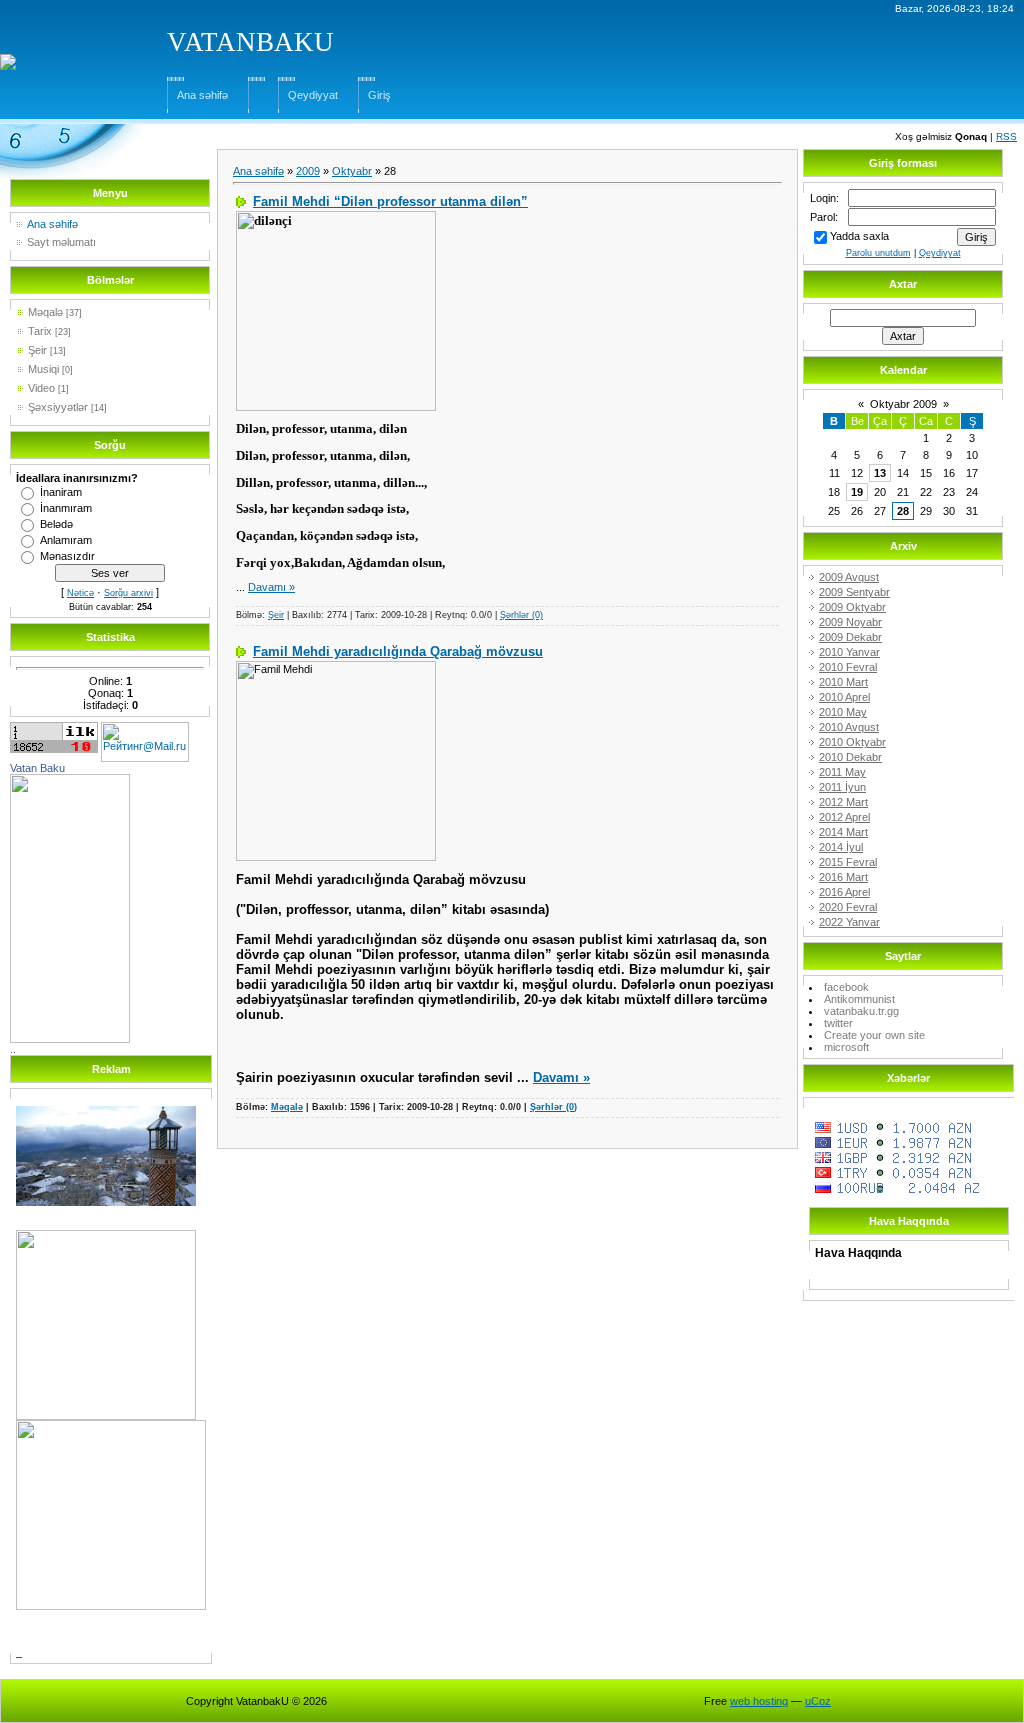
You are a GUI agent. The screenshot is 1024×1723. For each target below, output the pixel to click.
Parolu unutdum (878, 253)
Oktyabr (352, 171)
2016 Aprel (844, 892)
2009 (308, 171)
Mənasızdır (67, 556)
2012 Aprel (844, 817)
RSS (1006, 136)
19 (857, 492)
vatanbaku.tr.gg (861, 1011)
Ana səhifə (202, 95)
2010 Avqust (849, 727)
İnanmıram (66, 508)
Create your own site (874, 1035)
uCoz (818, 1701)
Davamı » (271, 587)
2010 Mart (843, 682)
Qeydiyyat (313, 95)
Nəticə (80, 593)
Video (41, 388)
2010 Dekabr (850, 757)
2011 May (842, 772)
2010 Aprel (844, 697)
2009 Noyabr (850, 622)
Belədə (56, 524)
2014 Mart (843, 832)
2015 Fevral (848, 862)
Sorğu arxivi (128, 593)
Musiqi (43, 369)
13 (880, 473)
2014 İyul (841, 847)
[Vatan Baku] (70, 780)
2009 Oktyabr (852, 607)
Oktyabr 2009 (903, 404)
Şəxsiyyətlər (58, 407)
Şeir (37, 350)
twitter (838, 1023)
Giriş (379, 95)
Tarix (40, 331)
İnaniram (61, 492)
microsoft (846, 1047)
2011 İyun (842, 787)
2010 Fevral (848, 667)
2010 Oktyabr (852, 742)
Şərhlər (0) (521, 615)
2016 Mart (843, 877)
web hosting (759, 1701)
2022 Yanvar (849, 922)
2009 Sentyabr (854, 592)
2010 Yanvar (849, 652)
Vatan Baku (37, 768)
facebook (846, 987)
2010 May (843, 712)
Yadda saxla (859, 236)
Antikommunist (859, 999)
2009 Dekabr (850, 637)
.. (13, 1049)
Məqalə (45, 312)
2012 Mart (843, 802)
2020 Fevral (848, 907)
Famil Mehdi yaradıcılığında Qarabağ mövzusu (398, 651)
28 (903, 511)
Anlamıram (66, 540)
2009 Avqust (849, 577)
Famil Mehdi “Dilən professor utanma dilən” (390, 201)
